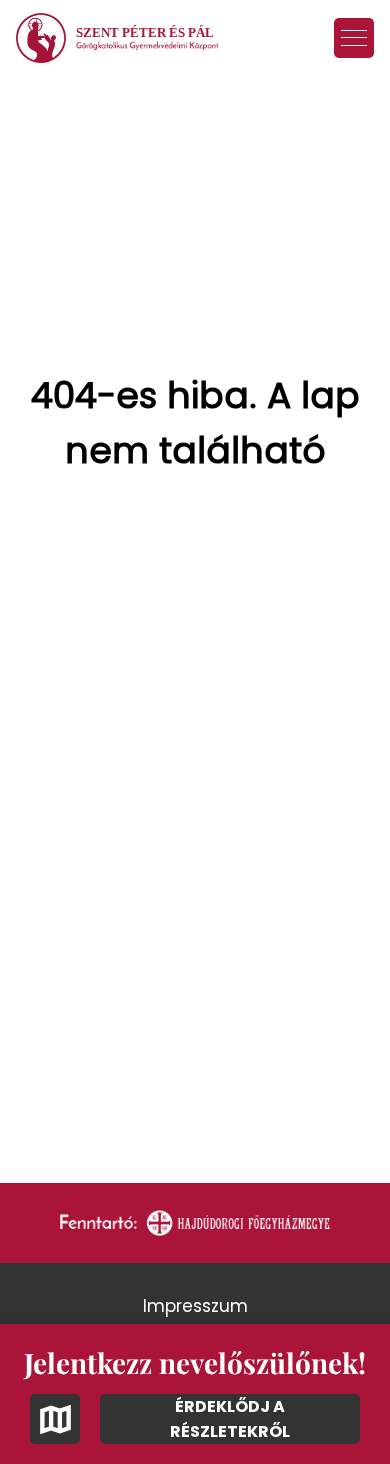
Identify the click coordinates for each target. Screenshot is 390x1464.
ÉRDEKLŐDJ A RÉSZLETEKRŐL (230, 1419)
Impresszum (195, 1306)
